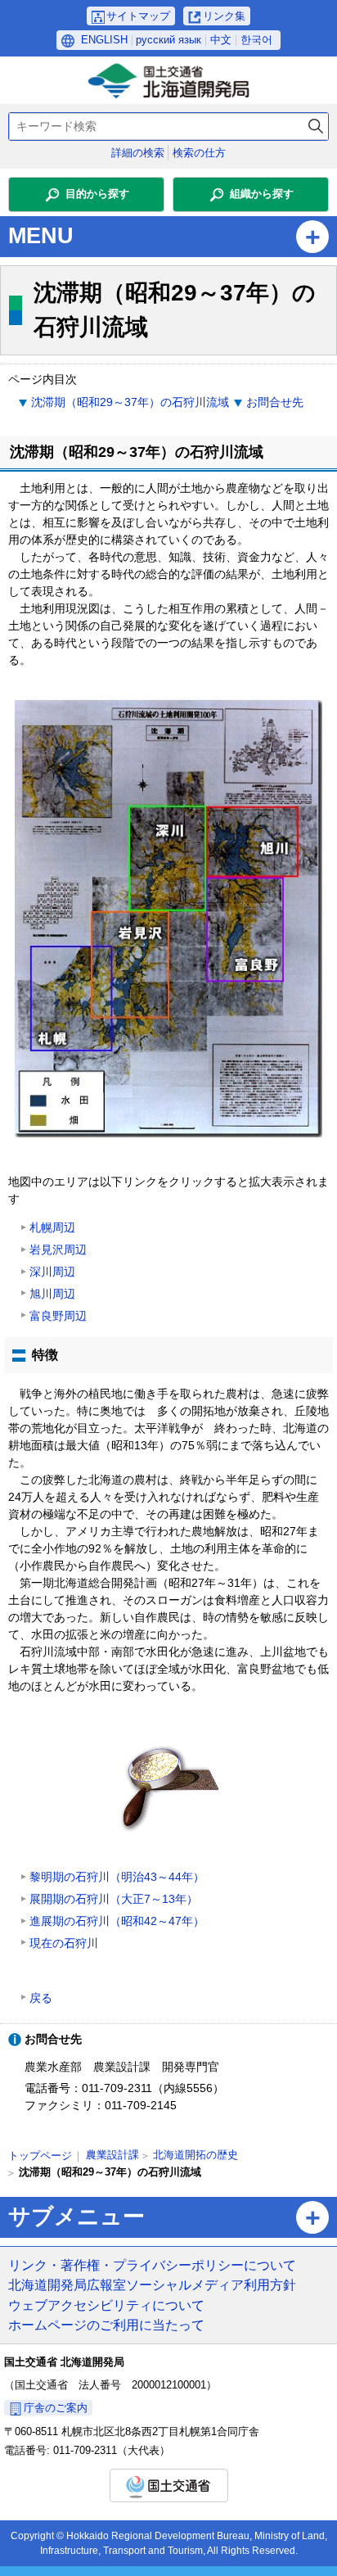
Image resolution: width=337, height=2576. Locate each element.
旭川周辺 (52, 1294)
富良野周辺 (58, 1316)
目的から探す (97, 194)
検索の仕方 (199, 153)
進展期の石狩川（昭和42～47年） (117, 1921)
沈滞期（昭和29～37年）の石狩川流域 (130, 402)
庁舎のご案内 (56, 2408)
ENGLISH (104, 40)
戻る (41, 1998)
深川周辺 (52, 1272)
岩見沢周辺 (58, 1250)
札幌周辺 (52, 1227)
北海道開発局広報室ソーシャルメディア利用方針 (152, 2285)
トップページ (40, 2156)
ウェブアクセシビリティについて (106, 2305)
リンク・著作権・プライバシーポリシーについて (152, 2265)
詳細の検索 (138, 153)
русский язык (168, 40)
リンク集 (224, 16)
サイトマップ (138, 16)
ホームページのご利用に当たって (106, 2325)
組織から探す (262, 194)
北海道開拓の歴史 (195, 2155)
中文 (221, 40)
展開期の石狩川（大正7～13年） (114, 1899)
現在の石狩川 (64, 1943)
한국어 (256, 40)
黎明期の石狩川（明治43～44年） (117, 1877)
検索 (316, 127)
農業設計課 (112, 2155)
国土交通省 (169, 2486)
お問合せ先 (275, 402)
